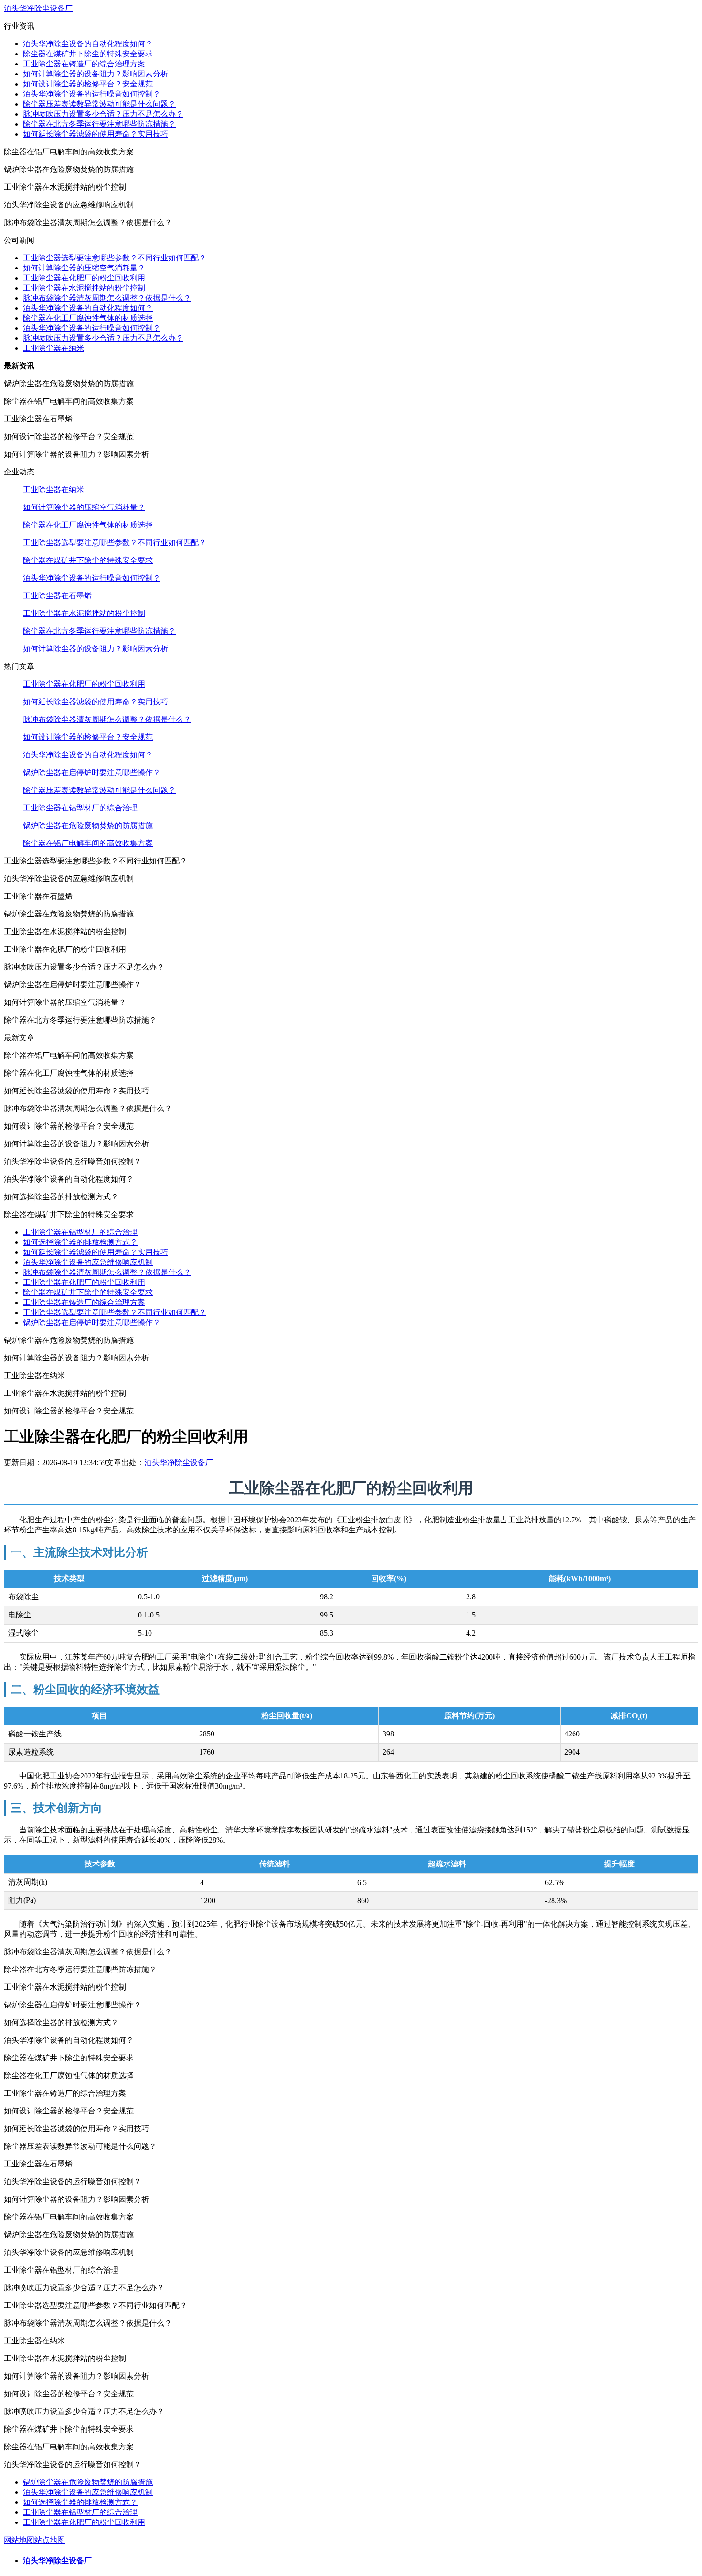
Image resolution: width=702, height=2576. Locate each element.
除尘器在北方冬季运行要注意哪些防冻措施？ (99, 124)
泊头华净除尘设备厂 (38, 8)
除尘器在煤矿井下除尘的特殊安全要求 (88, 54)
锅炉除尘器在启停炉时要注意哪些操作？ (92, 772)
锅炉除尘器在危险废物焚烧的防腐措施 (88, 825)
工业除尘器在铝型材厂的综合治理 (80, 808)
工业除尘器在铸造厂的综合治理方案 (84, 64)
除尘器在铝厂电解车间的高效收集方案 (88, 843)
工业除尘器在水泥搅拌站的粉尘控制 (84, 288)
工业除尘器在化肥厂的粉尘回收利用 (84, 278)
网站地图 (19, 2540)
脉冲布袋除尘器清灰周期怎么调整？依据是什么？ (107, 298)
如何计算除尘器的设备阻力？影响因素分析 (96, 74)
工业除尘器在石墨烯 (57, 596)
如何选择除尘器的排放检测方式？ (80, 1242)
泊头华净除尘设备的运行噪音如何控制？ (92, 94)
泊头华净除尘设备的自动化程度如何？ (88, 44)
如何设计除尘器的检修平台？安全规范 (88, 84)
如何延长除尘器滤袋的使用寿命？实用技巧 (96, 134)
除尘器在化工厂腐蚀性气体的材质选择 (88, 318)
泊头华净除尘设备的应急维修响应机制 (88, 1262)
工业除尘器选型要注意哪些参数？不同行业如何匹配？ (115, 258)
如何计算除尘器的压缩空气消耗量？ (84, 268)
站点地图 (50, 2540)
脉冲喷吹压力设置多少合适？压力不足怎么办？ (103, 114)
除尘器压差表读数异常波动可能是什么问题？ (99, 104)
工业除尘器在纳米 (53, 348)
